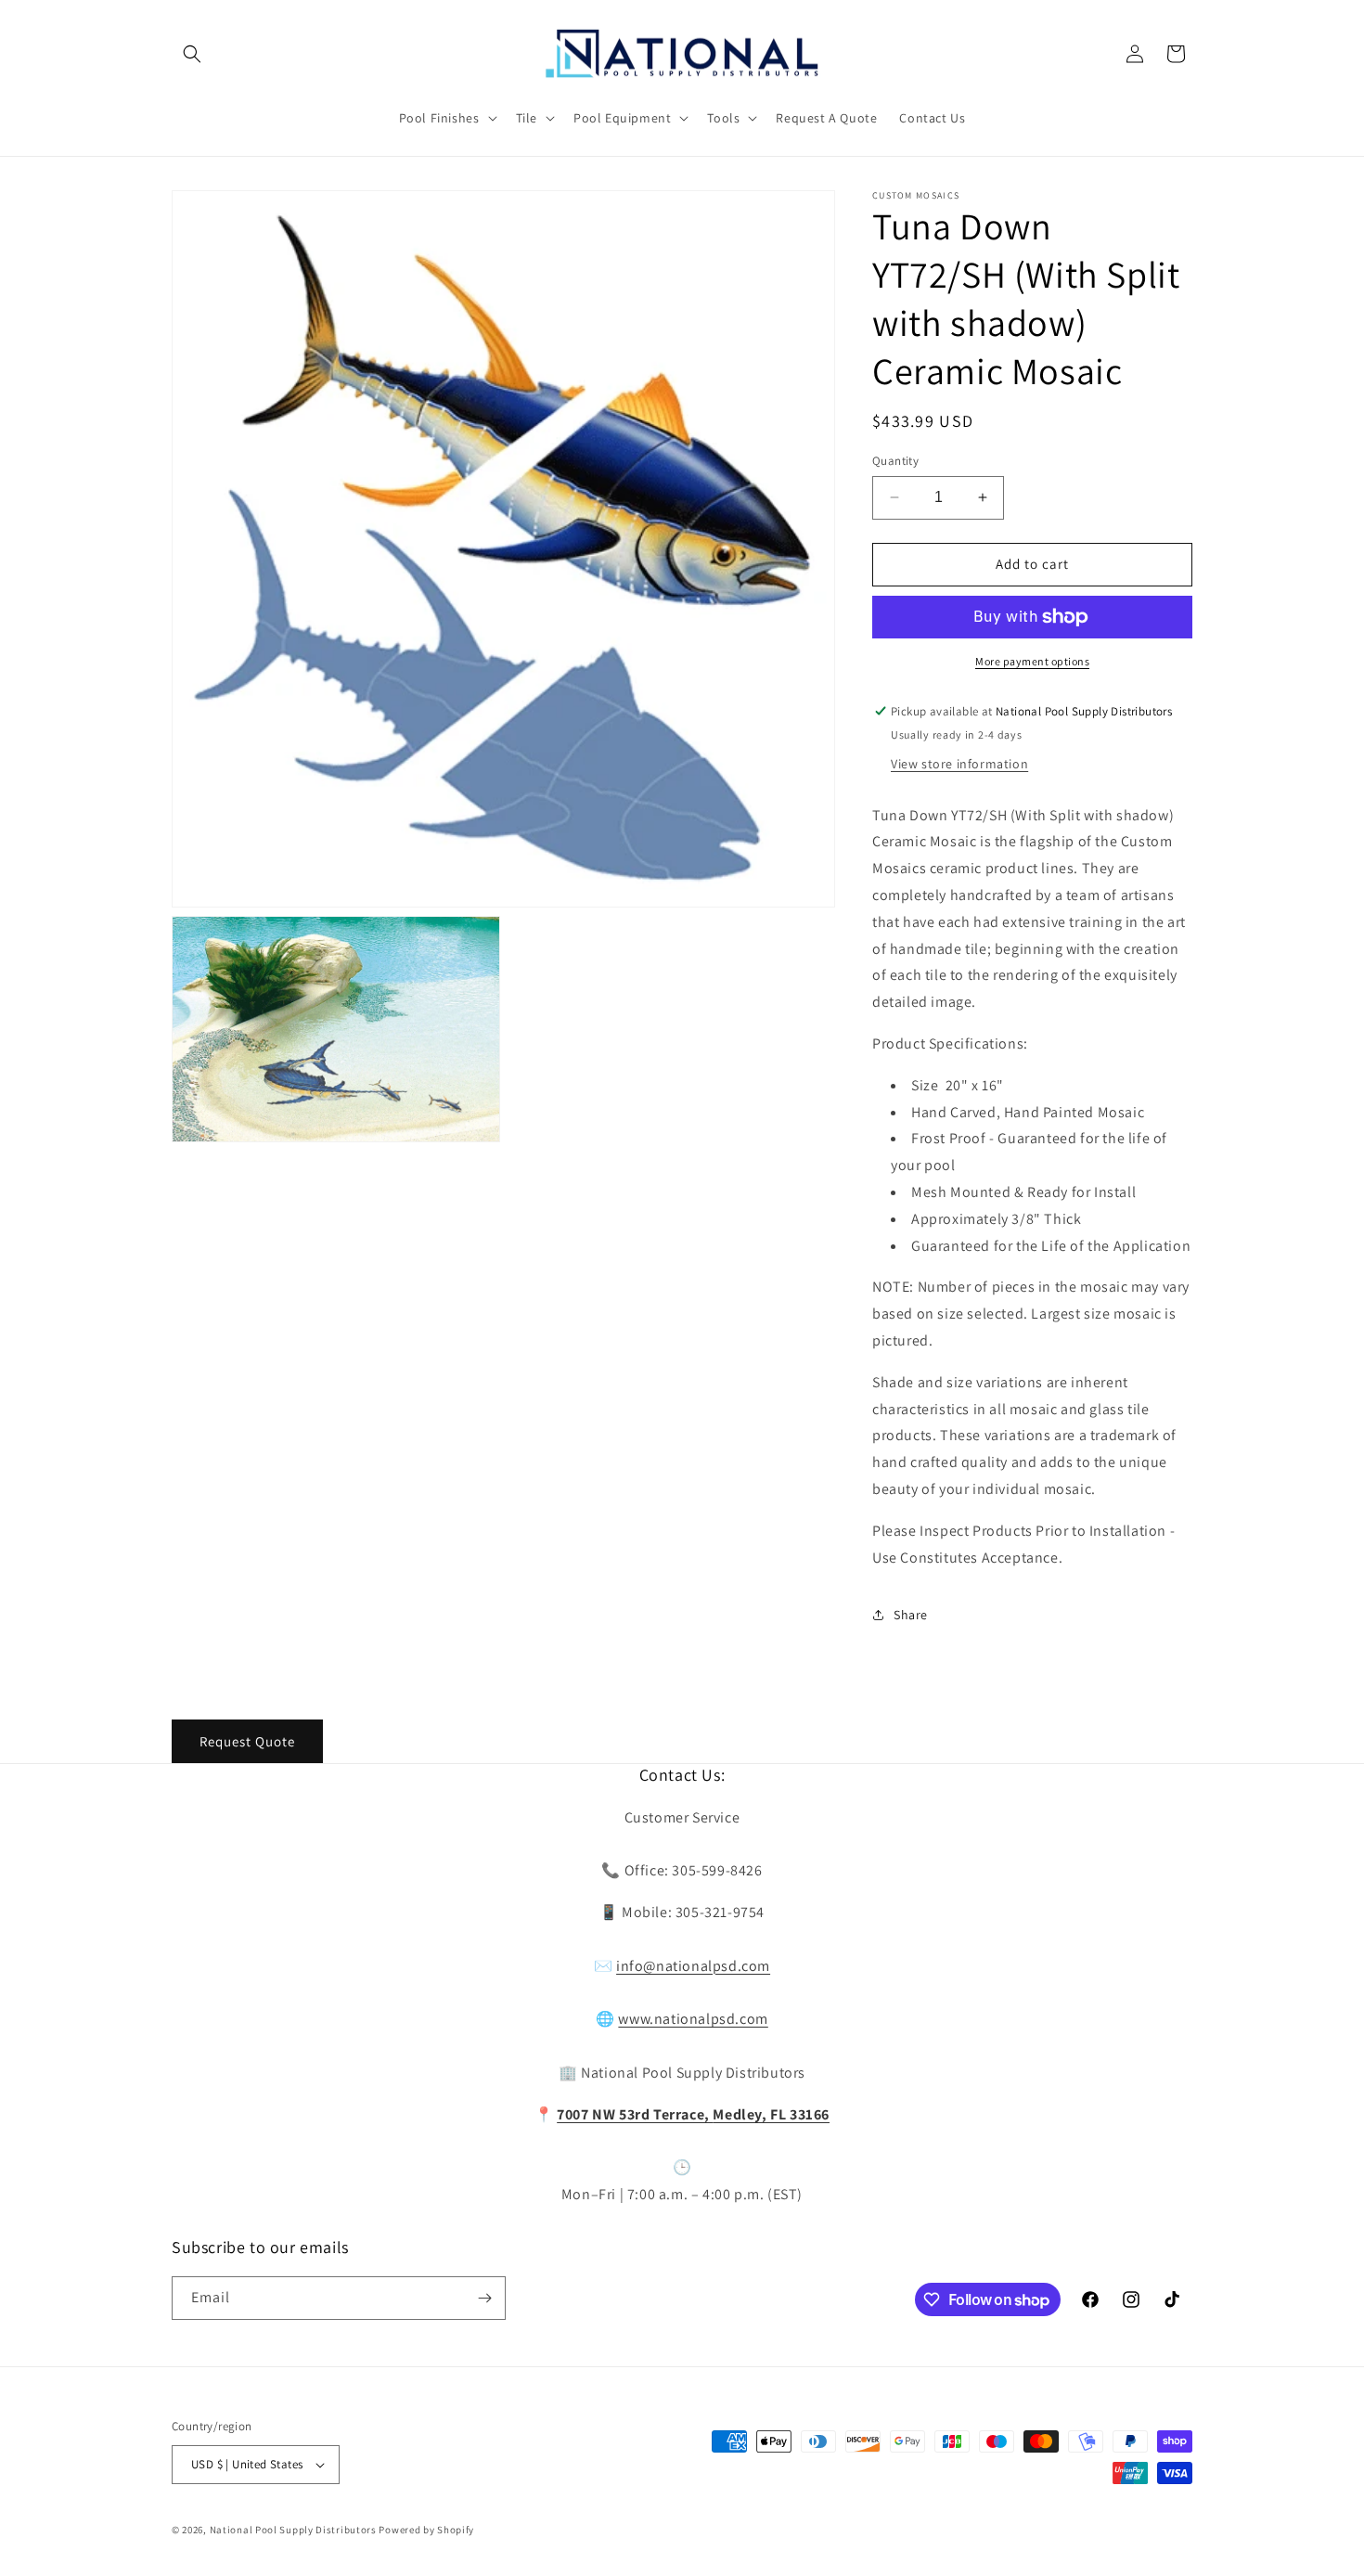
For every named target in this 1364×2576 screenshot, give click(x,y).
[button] (192, 54)
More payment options (1032, 661)
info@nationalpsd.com (693, 1966)
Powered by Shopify (426, 2530)
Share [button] (911, 1615)
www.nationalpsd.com (693, 2019)
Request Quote (247, 1741)
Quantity (895, 461)
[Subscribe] (484, 2298)
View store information (959, 764)
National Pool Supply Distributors (293, 2530)
